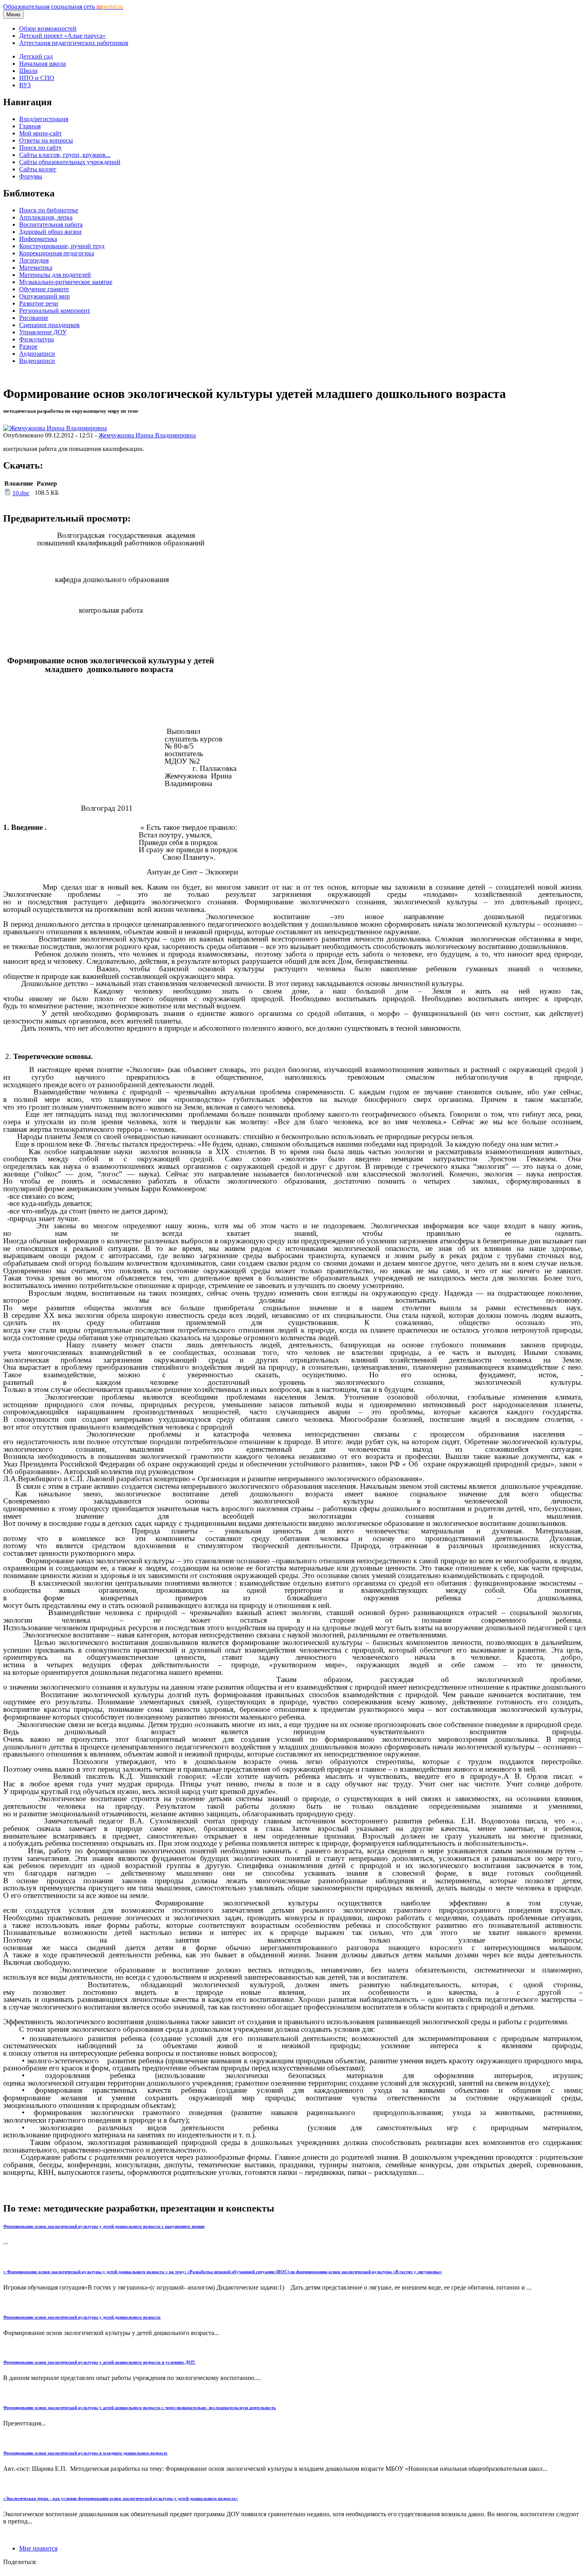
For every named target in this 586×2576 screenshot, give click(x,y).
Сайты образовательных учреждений (70, 162)
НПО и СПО (37, 78)
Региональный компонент (55, 311)
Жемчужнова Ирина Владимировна (147, 435)
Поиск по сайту (40, 148)
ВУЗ (25, 85)
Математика (36, 268)
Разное (28, 346)
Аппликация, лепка (46, 217)
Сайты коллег (38, 169)
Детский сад (36, 56)
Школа (28, 71)
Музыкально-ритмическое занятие (66, 282)
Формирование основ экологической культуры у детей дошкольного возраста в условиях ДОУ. (99, 2362)
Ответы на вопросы (46, 140)
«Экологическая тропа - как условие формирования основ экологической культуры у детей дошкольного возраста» (121, 2498)
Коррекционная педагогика (57, 253)
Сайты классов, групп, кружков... (65, 155)
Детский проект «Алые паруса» (62, 36)
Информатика (38, 239)
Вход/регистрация (44, 119)
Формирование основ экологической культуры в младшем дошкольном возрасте (85, 2453)
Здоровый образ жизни (50, 232)
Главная (30, 126)
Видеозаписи (37, 361)
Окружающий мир (44, 296)
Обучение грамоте (44, 289)
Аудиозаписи (37, 354)
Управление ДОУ (43, 332)
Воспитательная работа (51, 224)
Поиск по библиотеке (49, 210)
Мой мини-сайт (40, 133)
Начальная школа (42, 64)
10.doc (21, 493)
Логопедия (34, 260)
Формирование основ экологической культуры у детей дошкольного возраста (82, 2317)
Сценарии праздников (49, 325)
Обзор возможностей (48, 28)
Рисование (34, 318)
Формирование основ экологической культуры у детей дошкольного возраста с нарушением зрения (104, 2226)
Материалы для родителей (55, 275)
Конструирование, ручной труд (62, 246)
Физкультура (36, 339)
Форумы (31, 176)
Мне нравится (38, 2548)
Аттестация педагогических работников (74, 43)
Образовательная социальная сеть (63, 7)
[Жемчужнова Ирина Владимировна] (55, 428)
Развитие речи (39, 303)
